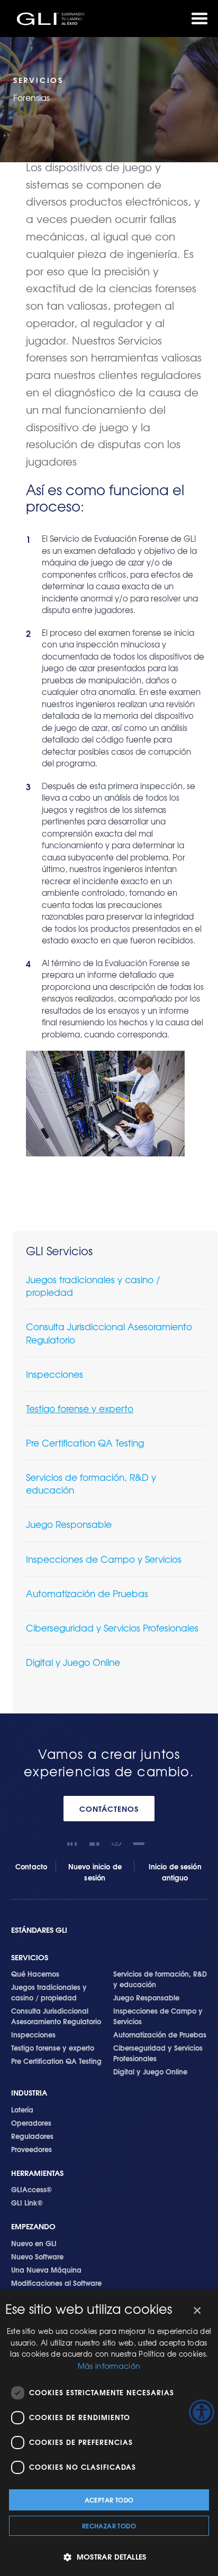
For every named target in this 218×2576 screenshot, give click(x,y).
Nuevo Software (37, 2256)
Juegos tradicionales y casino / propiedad (93, 1286)
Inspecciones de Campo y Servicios (104, 1559)
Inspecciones (54, 1374)
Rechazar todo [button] (109, 2526)
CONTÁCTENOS (109, 1809)
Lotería (22, 2109)
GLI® (53, 18)
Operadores (31, 2123)
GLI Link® (27, 2202)
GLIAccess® (31, 2189)
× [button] (197, 2311)
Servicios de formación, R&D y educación (91, 1483)
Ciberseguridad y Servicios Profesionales (112, 1628)
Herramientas (37, 2173)
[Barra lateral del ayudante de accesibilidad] (202, 2412)
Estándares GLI (39, 1930)
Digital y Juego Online (73, 1662)
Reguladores (32, 2136)
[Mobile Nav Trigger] (199, 18)
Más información (109, 2366)
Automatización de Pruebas (87, 1593)
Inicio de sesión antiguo (175, 1872)
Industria (29, 2093)
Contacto (31, 1866)
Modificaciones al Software (56, 2283)
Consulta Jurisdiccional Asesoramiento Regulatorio (109, 1333)
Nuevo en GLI (34, 2243)
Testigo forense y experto (80, 1408)
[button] (109, 2557)
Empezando (33, 2226)
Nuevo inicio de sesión (94, 1872)
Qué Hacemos (35, 1973)
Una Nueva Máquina (46, 2269)
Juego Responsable (69, 1524)
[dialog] (109, 2433)
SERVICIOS (30, 1957)
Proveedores (31, 2149)
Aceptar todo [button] (109, 2500)
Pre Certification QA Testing (85, 1443)
